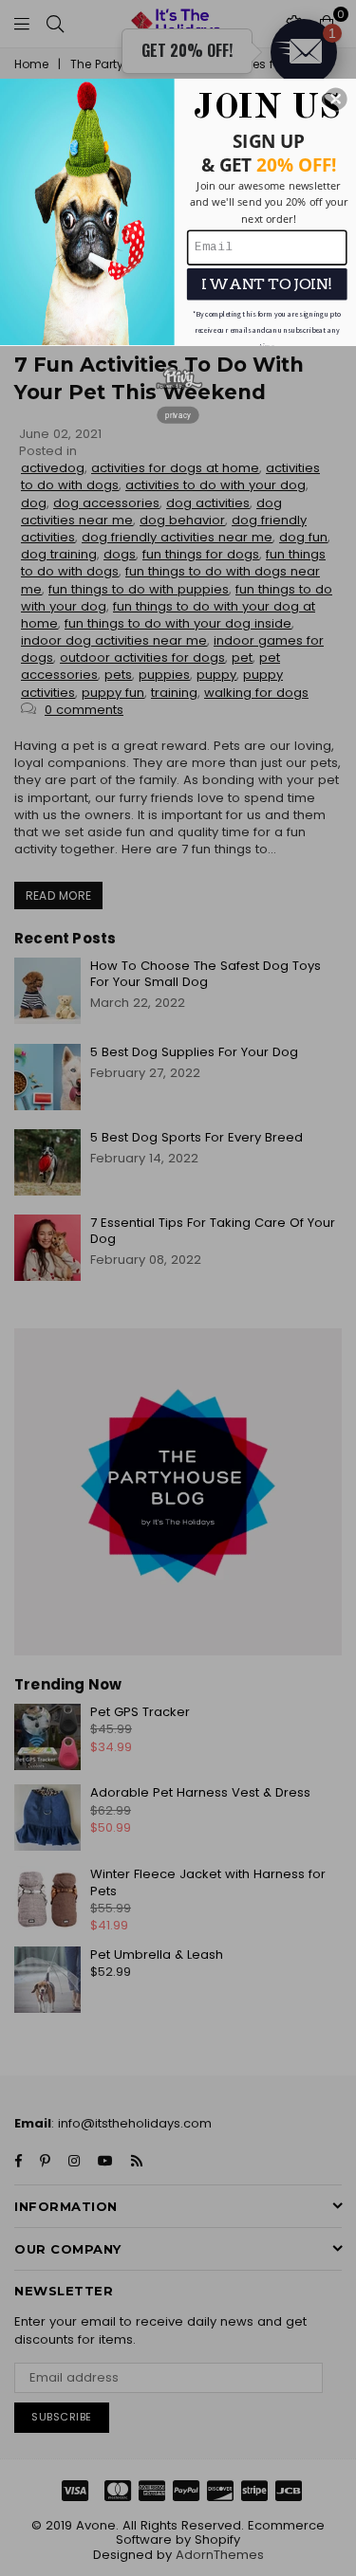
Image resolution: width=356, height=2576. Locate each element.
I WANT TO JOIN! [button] (267, 284)
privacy (178, 414)
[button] (336, 99)
